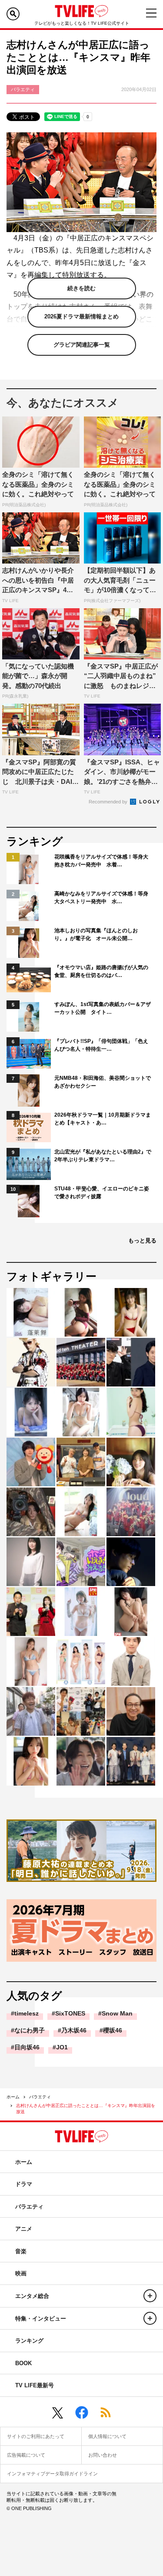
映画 (21, 2273)
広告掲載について (26, 2455)
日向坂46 (27, 2047)
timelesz (27, 2013)
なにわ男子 (30, 2030)
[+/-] (150, 2296)
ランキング (29, 2341)
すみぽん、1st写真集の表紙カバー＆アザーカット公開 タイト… (103, 1008)
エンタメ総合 (32, 2296)
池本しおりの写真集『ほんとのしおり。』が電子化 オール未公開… (96, 934)
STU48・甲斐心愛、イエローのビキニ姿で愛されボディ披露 (102, 1193)
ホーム (13, 2097)
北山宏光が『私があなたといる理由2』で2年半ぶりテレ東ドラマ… (103, 1156)
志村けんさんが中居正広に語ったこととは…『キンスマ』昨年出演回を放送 (86, 2109)
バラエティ (40, 2097)
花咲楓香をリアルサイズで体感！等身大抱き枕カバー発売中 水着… (101, 861)
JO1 (62, 2047)
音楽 (21, 2251)
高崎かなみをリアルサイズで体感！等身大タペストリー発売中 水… (101, 898)
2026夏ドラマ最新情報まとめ (81, 316)
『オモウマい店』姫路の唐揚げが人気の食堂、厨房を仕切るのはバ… (101, 971)
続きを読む (81, 288)
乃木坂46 (74, 2030)
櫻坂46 (113, 2030)
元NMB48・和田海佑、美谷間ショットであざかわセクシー (103, 1082)
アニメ (24, 2229)
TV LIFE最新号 (35, 2385)
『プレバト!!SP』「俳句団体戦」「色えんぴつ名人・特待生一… (101, 1045)
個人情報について (107, 2436)
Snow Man (117, 2013)
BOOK (23, 2363)
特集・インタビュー (41, 2319)
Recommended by (109, 802)
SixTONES (70, 2013)
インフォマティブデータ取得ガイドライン (52, 2474)
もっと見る (142, 1240)
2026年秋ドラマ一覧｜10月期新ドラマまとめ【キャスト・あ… (103, 1119)
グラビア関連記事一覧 (82, 345)
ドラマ (24, 2184)
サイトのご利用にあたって (36, 2436)
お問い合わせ (103, 2455)
